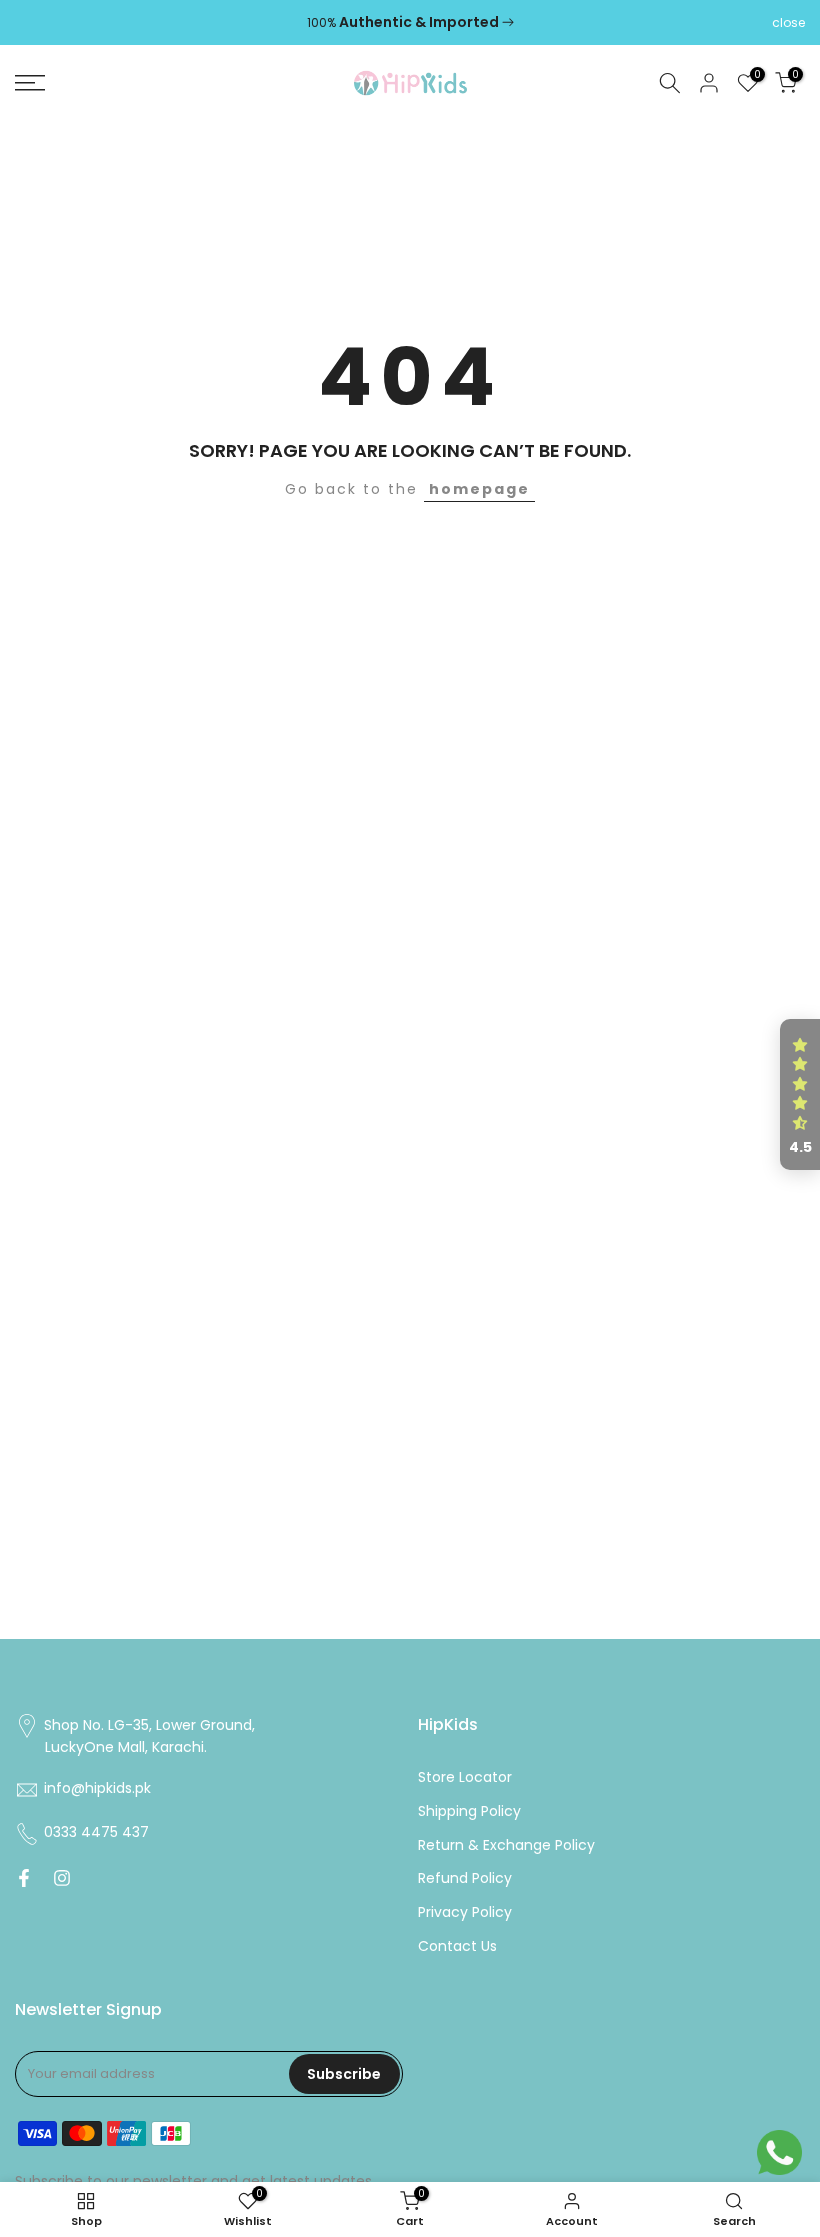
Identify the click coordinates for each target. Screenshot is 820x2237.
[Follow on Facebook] (24, 1878)
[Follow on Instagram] (62, 1878)
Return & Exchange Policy (506, 1845)
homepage (479, 489)
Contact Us (457, 1946)
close (31, 23)
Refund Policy (465, 1878)
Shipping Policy (469, 1811)
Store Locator (465, 1777)
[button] (800, 1095)
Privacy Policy (465, 1912)
